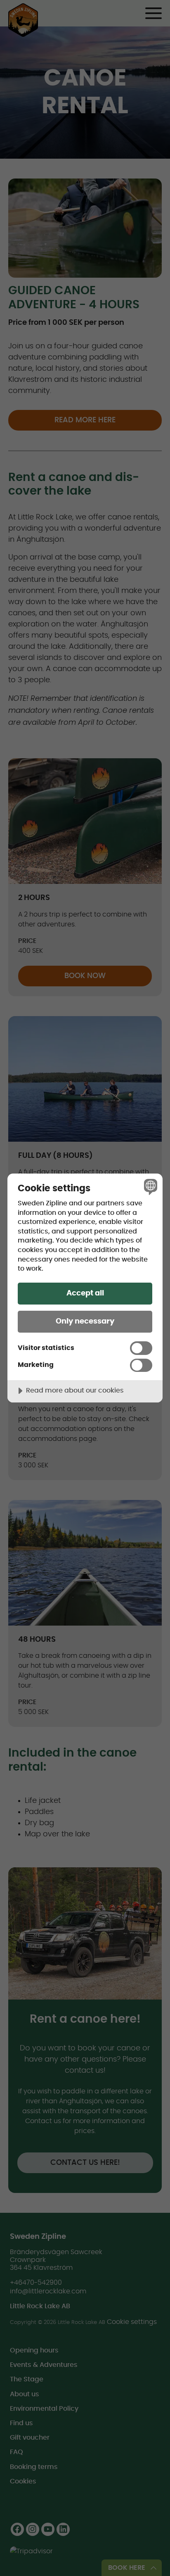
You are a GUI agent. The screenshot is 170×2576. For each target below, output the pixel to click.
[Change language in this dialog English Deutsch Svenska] (150, 1187)
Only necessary (85, 1321)
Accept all (85, 1293)
